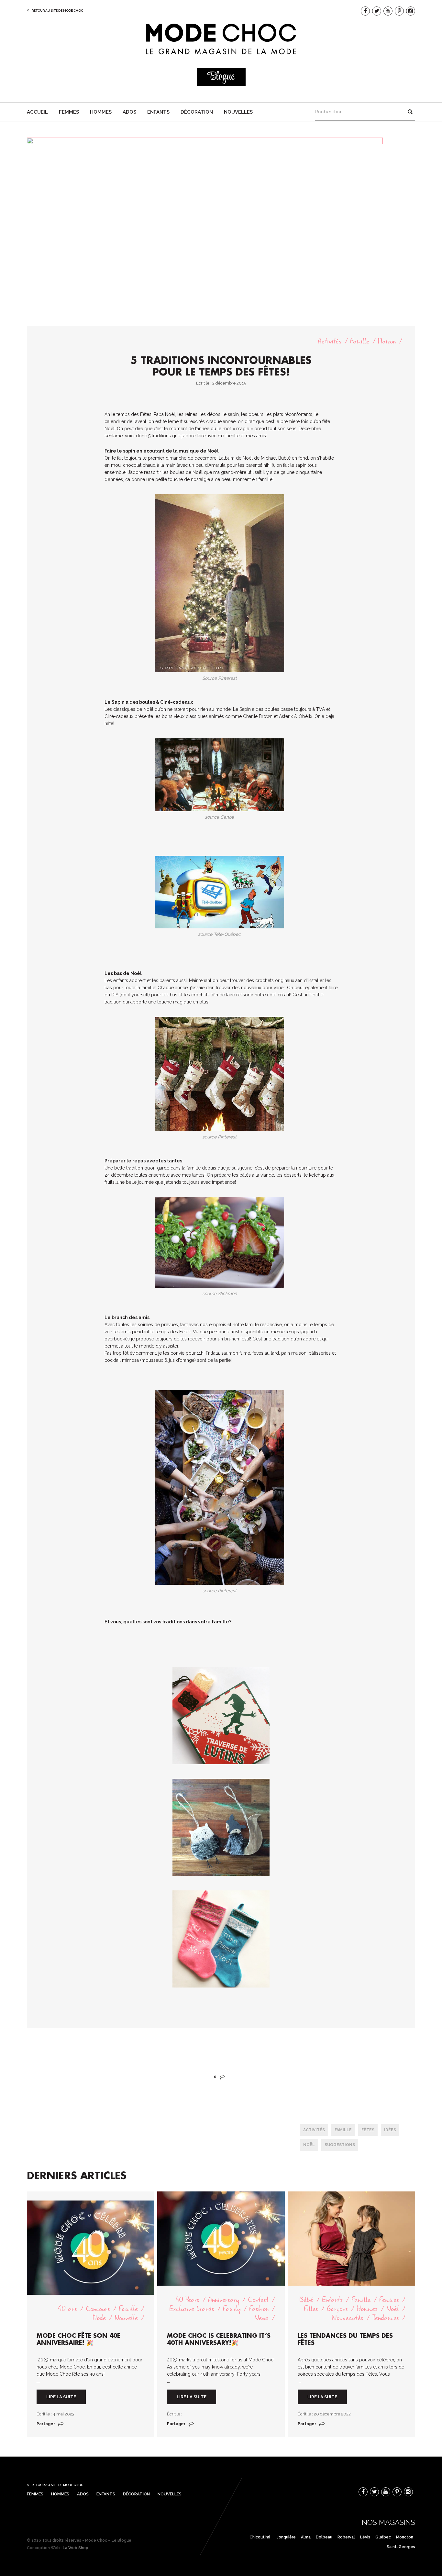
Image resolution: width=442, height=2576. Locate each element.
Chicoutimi (260, 2537)
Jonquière (286, 2537)
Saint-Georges (401, 2547)
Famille (360, 341)
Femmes (69, 112)
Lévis (365, 2537)
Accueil (37, 112)
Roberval (346, 2537)
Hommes (101, 112)
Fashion (259, 2309)
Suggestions (340, 2145)
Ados (129, 112)
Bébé (306, 2300)
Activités (330, 341)
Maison (387, 341)
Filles (311, 2309)
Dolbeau (324, 2537)
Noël (309, 2145)
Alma (306, 2537)
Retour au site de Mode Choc (57, 11)
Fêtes (368, 2130)
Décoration (197, 112)
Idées (390, 2130)
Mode (99, 2318)
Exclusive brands (192, 2309)
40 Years (187, 2300)
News (261, 2318)
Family (232, 2309)
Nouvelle (126, 2318)
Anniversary (224, 2300)
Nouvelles (238, 112)
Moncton (405, 2537)
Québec (383, 2537)
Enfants (158, 112)
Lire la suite (61, 2397)
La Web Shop (76, 2548)
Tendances (386, 2318)
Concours (98, 2309)
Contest (258, 2300)
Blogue (221, 77)
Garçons (337, 2309)
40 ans (67, 2309)
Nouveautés (348, 2318)
